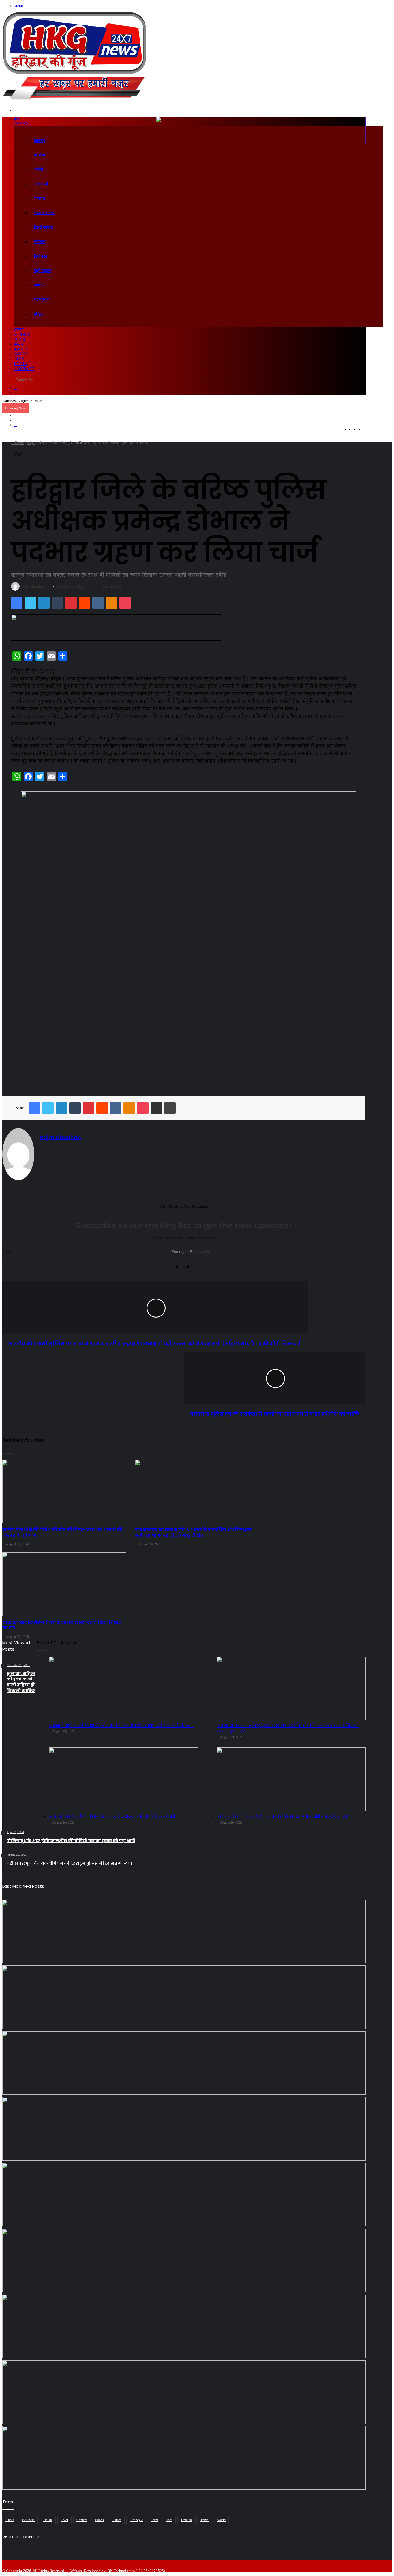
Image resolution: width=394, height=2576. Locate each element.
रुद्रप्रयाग (42, 300)
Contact (24, 369)
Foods (100, 2520)
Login (21, 364)
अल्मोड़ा (40, 155)
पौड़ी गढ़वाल (43, 271)
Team (154, 2520)
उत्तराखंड (21, 124)
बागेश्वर (39, 285)
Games (117, 2520)
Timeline (186, 2520)
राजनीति (20, 354)
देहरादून (40, 141)
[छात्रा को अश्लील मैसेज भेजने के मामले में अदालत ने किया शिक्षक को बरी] (184, 2129)
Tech (169, 2520)
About (10, 2520)
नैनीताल (40, 242)
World (221, 2520)
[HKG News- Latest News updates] (74, 102)
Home (19, 443)
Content (82, 2520)
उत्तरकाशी (41, 184)
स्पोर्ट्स (19, 359)
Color (64, 2520)
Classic (48, 2520)
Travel (205, 2520)
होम (16, 119)
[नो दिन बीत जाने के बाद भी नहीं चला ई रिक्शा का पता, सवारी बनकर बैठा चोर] (184, 2195)
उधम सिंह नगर (44, 213)
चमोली (39, 170)
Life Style (136, 2520)
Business (28, 2520)
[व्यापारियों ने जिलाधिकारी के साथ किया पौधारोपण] (184, 2392)
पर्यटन (19, 344)
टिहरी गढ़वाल (43, 227)
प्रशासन (20, 349)
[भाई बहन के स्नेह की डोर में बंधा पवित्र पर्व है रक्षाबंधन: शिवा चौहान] (184, 2326)
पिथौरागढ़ (41, 256)
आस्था (19, 329)
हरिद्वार (39, 314)
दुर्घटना (19, 339)
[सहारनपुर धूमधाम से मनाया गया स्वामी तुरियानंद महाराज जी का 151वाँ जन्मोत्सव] (184, 2458)
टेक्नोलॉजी (22, 334)
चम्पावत (40, 198)
